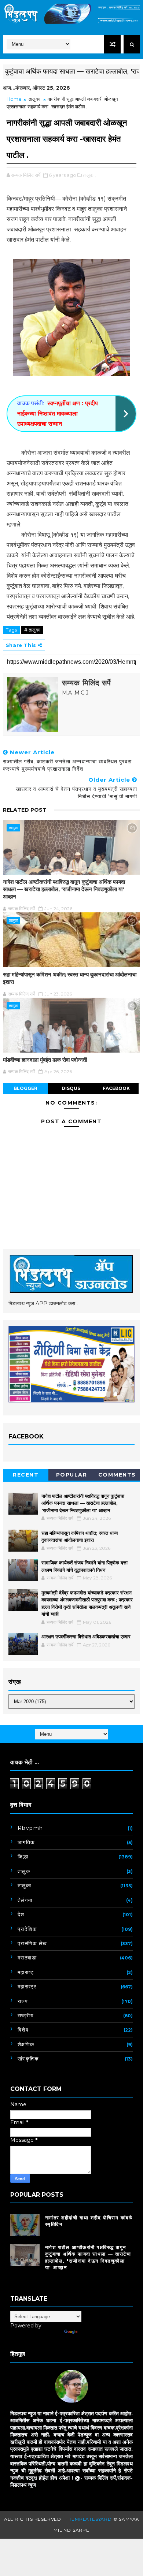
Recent (26, 1475)
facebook (116, 1088)
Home (14, 99)
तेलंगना (25, 1900)
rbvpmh (30, 1828)
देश (21, 1914)
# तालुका (32, 630)
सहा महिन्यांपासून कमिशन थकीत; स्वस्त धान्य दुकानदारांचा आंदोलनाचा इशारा (70, 978)
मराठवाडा (27, 1958)
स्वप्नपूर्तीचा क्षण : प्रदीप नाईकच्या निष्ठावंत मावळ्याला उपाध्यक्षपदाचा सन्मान (58, 414)
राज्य (23, 2001)
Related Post (25, 810)
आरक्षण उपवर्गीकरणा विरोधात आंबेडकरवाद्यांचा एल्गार (86, 1637)
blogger (25, 1088)
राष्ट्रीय (26, 2015)
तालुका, (89, 175)
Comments (117, 1475)
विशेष (23, 2030)
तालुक (24, 1871)
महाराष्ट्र (27, 1987)
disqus (71, 1088)
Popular (72, 1475)
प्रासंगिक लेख (32, 1943)
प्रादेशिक (27, 1929)
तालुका (34, 99)
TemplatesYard (90, 2519)
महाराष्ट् (26, 1972)
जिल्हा (23, 1857)
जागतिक (26, 1842)
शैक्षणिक (26, 2044)
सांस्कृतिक (28, 2059)
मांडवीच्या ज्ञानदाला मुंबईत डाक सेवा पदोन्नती (45, 1060)
